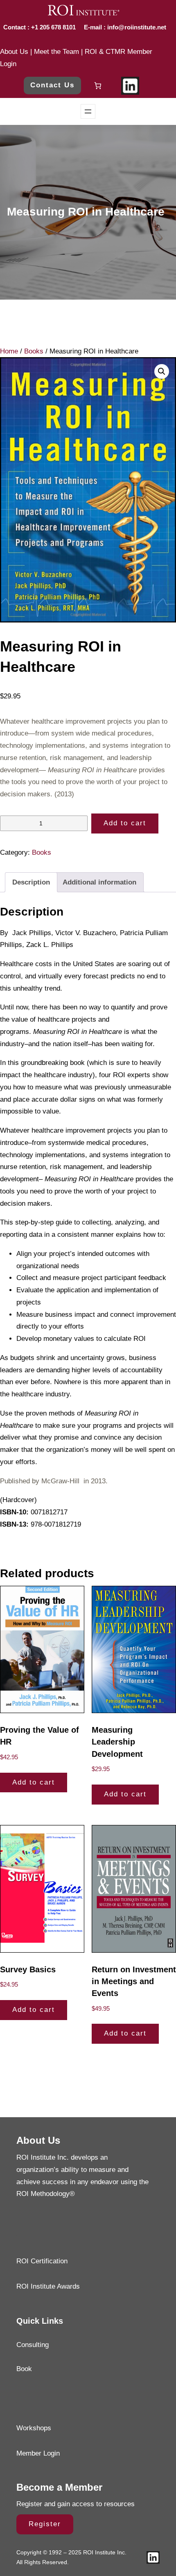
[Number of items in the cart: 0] (98, 86)
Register (45, 2524)
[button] (162, 371)
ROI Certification (42, 2261)
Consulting (33, 2345)
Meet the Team (56, 52)
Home (9, 351)
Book (24, 2369)
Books (34, 351)
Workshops (34, 2428)
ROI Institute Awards (48, 2286)
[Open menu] (88, 111)
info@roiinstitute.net (136, 27)
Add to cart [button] (34, 1782)
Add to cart (125, 823)
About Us (14, 52)
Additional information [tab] (99, 882)
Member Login (38, 2453)
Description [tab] (31, 882)
